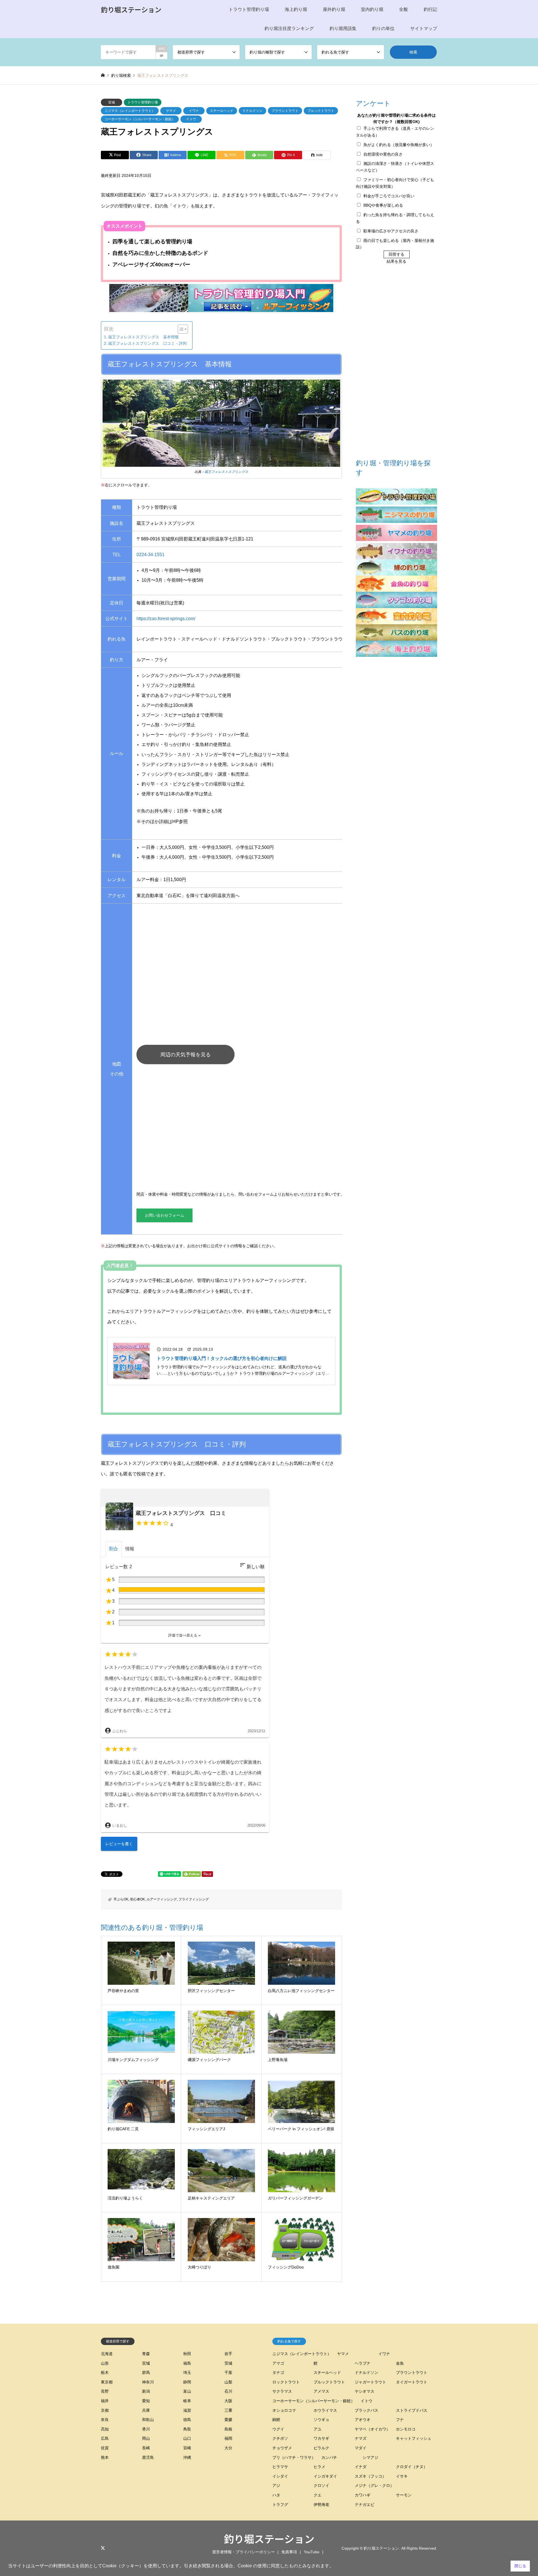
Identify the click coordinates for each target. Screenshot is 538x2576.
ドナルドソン (252, 111)
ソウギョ (321, 2420)
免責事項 (289, 2552)
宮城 (112, 102)
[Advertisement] (293, 1131)
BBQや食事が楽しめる (383, 205)
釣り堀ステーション (269, 2538)
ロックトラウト (286, 2382)
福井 (105, 2401)
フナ (400, 2420)
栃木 (105, 2372)
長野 (105, 2391)
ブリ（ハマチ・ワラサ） (294, 2457)
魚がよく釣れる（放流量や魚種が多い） (399, 145)
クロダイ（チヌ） (412, 2467)
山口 (187, 2438)
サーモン (404, 2495)
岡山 (146, 2438)
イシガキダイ (325, 2476)
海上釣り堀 (296, 9)
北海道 (107, 2354)
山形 (105, 2363)
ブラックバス (367, 2410)
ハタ (276, 2495)
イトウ (191, 119)
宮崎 (187, 2448)
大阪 (228, 2401)
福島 (187, 2363)
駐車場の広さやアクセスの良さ (391, 231)
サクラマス (282, 2391)
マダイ (361, 2448)
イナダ (361, 2467)
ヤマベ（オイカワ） (372, 2429)
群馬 (146, 2372)
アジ (276, 2485)
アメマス (321, 2391)
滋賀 (187, 2410)
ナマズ (361, 2438)
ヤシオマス (365, 2391)
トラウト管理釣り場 (249, 9)
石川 (228, 2391)
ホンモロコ (406, 2429)
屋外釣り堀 (334, 9)
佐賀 (105, 2448)
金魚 (400, 2363)
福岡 (228, 2438)
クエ (317, 2495)
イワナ (194, 111)
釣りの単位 (383, 28)
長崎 (146, 2448)
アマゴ (278, 2363)
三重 (228, 2410)
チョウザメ (282, 2448)
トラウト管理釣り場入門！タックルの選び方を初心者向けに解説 (222, 1358)
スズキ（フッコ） (370, 2476)
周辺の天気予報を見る (185, 1055)
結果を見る (396, 261)
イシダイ (280, 2476)
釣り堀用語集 (343, 28)
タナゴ (278, 2372)
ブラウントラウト (285, 111)
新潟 (146, 2391)
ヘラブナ (363, 2363)
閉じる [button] (520, 2566)
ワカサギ (321, 2438)
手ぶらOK (121, 1899)
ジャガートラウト (370, 2382)
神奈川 (148, 2382)
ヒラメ (319, 2467)
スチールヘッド (222, 111)
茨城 (228, 2363)
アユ (317, 2429)
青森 (146, 2354)
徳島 (187, 2420)
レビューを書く (119, 1843)
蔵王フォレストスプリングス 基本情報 (143, 337)
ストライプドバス (412, 2410)
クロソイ (321, 2485)
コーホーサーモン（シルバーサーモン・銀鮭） (140, 119)
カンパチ (329, 2457)
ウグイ (278, 2429)
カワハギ (363, 2495)
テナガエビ (365, 2505)
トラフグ (280, 2505)
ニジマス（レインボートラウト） (130, 111)
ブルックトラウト (321, 111)
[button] (185, 1635)
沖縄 (187, 2457)
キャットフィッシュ (414, 2438)
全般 (403, 9)
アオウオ (363, 2420)
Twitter (103, 2548)
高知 (105, 2429)
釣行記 (430, 9)
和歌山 (148, 2420)
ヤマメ (171, 111)
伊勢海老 (321, 2505)
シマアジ (370, 2457)
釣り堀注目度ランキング (289, 28)
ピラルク (321, 2448)
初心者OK (137, 1899)
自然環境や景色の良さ (383, 154)
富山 (187, 2391)
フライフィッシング (194, 1899)
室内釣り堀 (372, 9)
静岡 (187, 2382)
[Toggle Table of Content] (180, 329)
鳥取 (187, 2429)
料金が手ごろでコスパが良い (389, 196)
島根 (228, 2429)
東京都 (107, 2382)
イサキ (402, 2476)
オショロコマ (284, 2410)
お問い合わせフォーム (164, 1215)
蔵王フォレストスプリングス (226, 472)
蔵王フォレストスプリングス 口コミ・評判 (147, 343)
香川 (146, 2429)
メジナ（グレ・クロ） (374, 2485)
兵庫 (146, 2410)
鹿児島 (148, 2457)
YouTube (312, 2552)
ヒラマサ (280, 2467)
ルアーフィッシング (162, 1899)
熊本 (105, 2457)
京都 (105, 2410)
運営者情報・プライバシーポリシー (244, 2552)
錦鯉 (276, 2420)
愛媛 (228, 2420)
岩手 (228, 2354)
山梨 (228, 2382)
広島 (105, 2438)
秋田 (187, 2354)
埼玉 (187, 2372)
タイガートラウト (412, 2382)
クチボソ (280, 2438)
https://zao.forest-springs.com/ (166, 619)
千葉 (228, 2372)
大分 (228, 2448)
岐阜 (187, 2401)
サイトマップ (424, 28)
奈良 (105, 2420)
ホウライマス (325, 2410)
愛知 (146, 2401)
